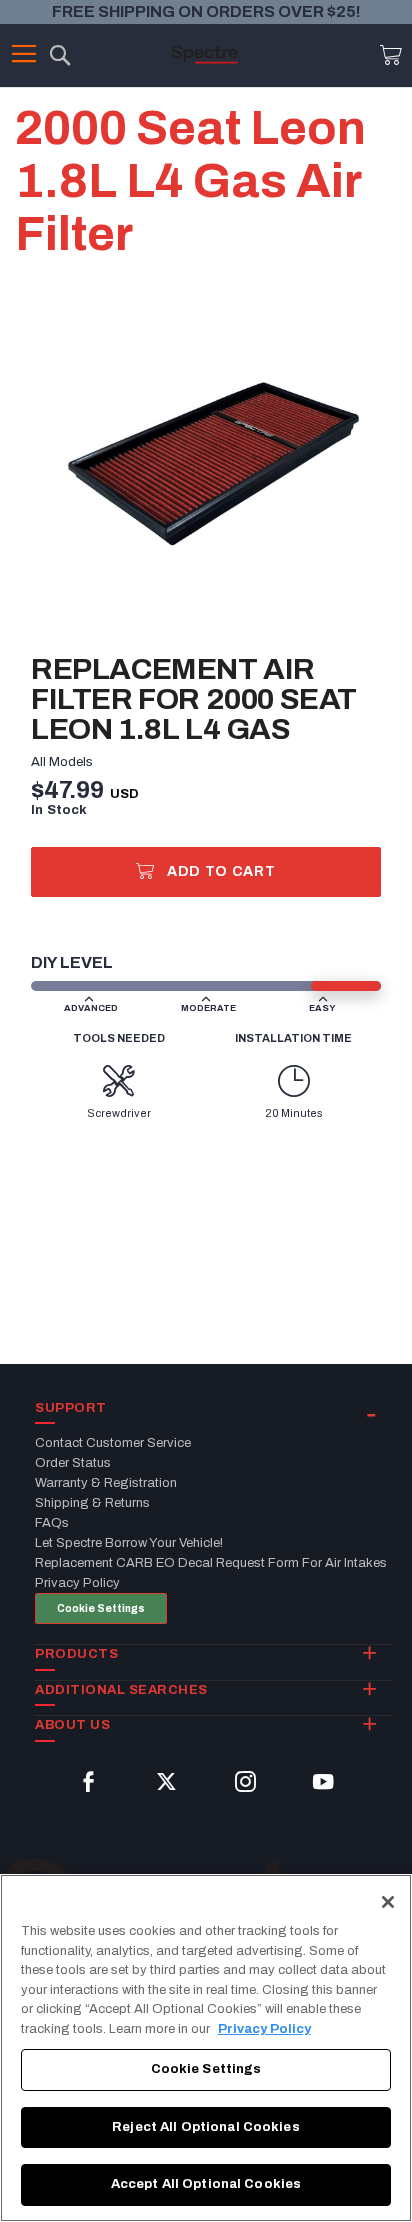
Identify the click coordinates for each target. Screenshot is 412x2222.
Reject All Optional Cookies (206, 2127)
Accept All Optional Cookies (206, 2184)
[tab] (213, 1409)
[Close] (388, 1902)
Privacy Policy (264, 2029)
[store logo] (206, 54)
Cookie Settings (101, 1608)
